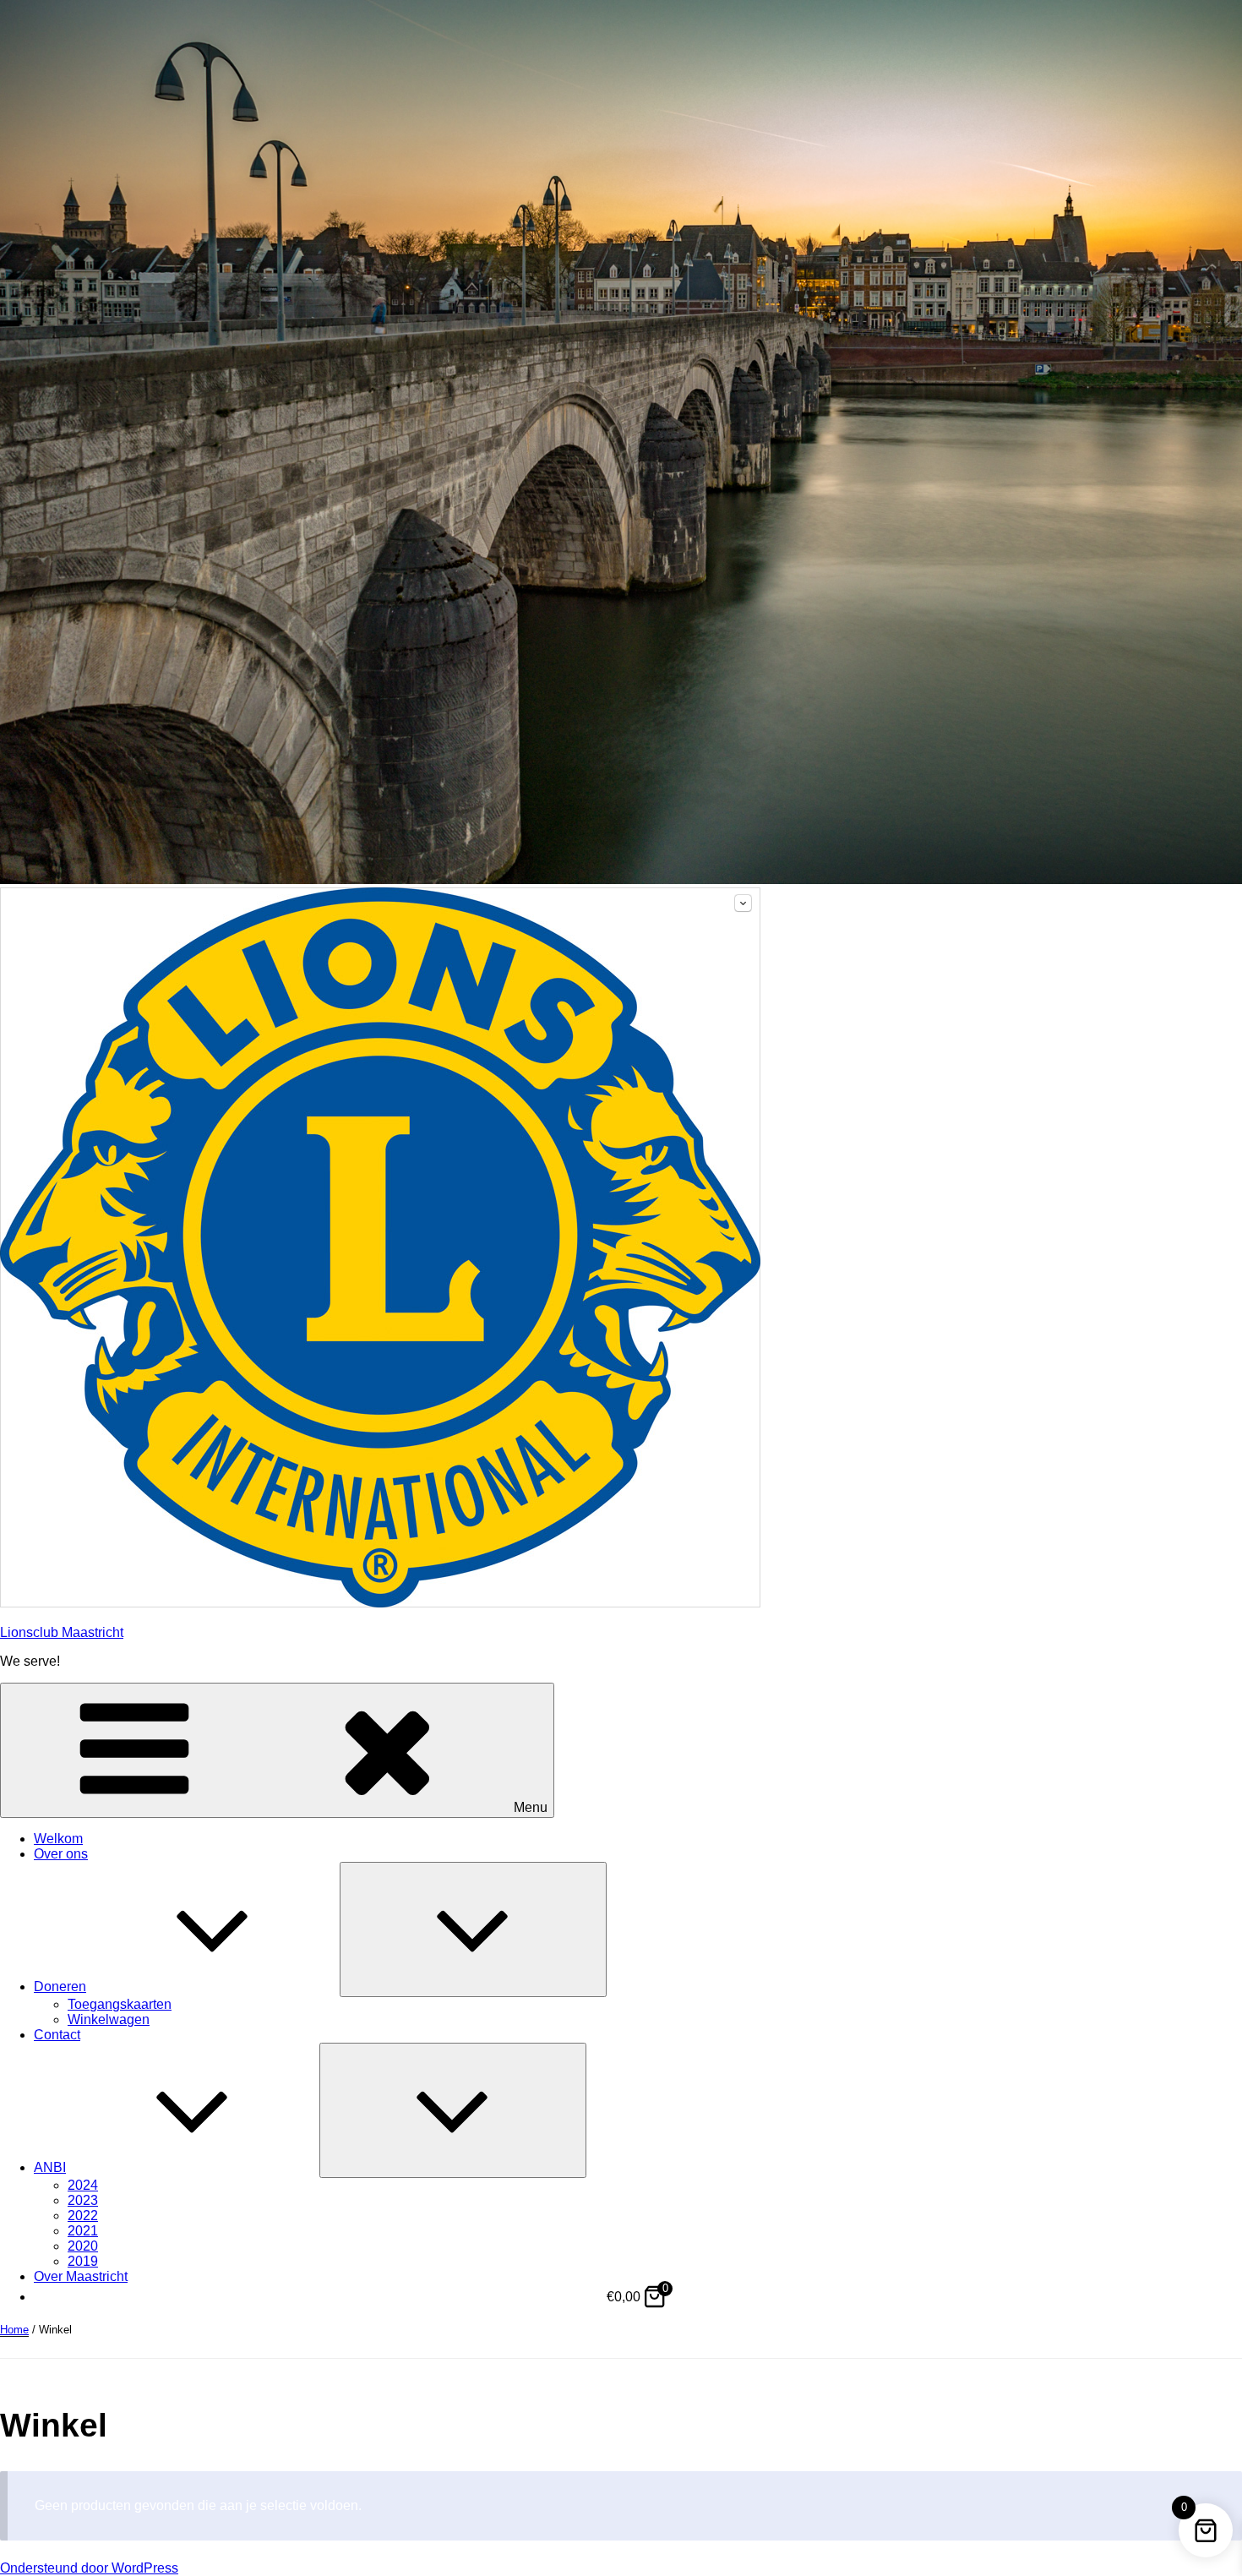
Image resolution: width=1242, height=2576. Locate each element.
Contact (57, 2035)
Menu (531, 1807)
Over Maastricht (81, 2276)
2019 (83, 2261)
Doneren (60, 1987)
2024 (83, 2185)
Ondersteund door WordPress (89, 2568)
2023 (83, 2200)
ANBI (50, 2167)
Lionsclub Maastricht (62, 1632)
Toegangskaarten (120, 2004)
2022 (83, 2216)
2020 (83, 2246)
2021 (83, 2231)
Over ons (61, 1854)
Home (14, 2330)
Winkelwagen (109, 2019)
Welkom (58, 1839)
